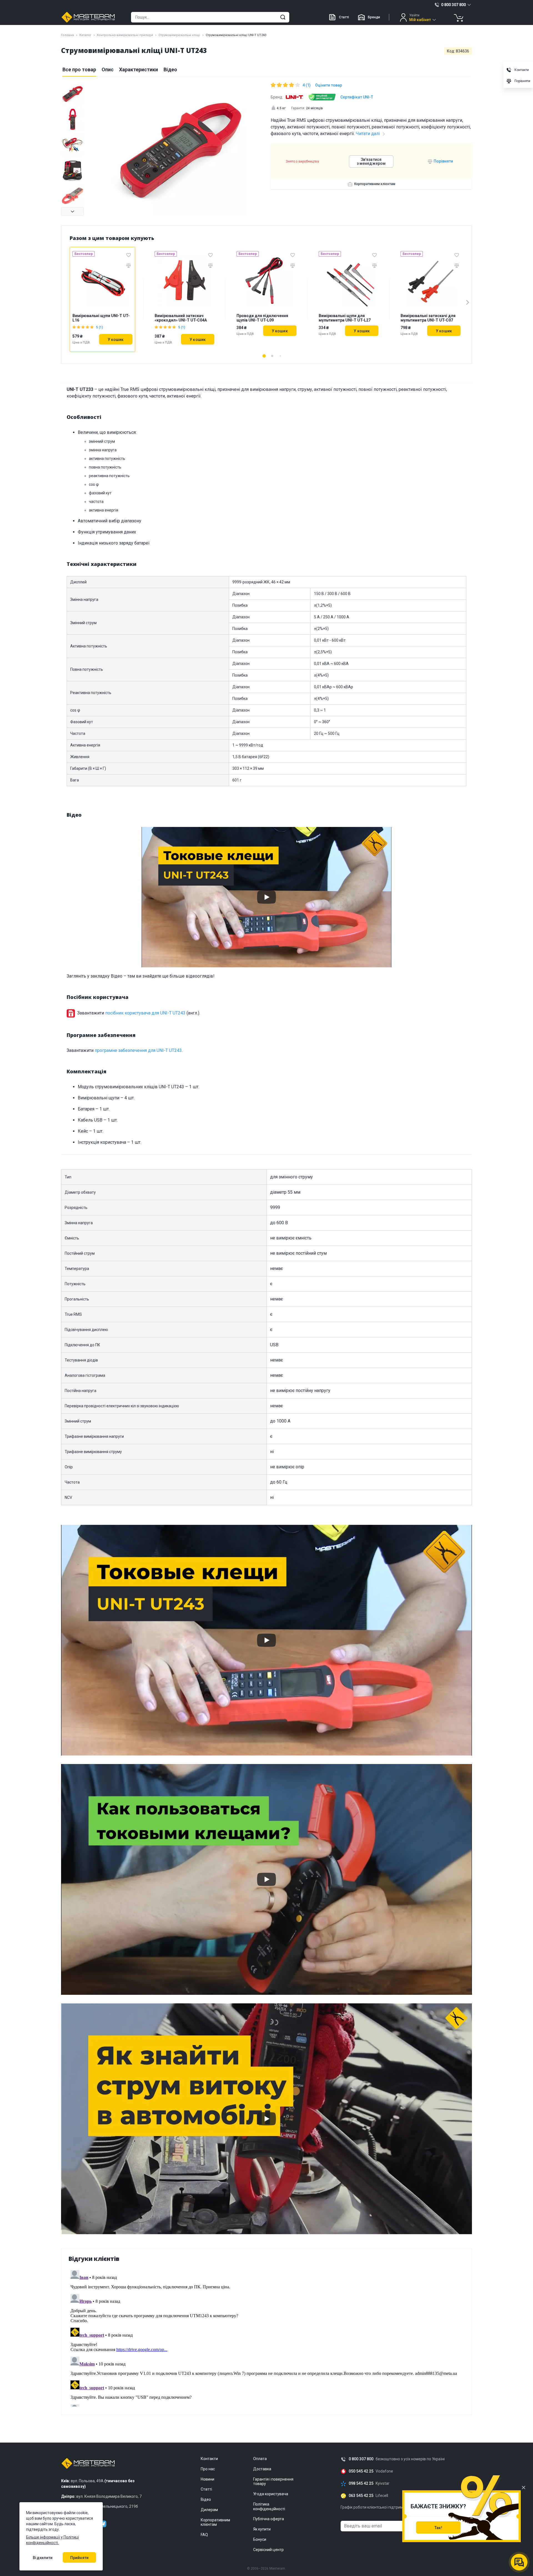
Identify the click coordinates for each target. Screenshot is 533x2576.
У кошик (116, 340)
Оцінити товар (329, 85)
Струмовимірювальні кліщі (179, 35)
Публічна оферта (269, 2519)
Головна (67, 35)
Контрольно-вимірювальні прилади (125, 35)
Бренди (374, 17)
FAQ (204, 2535)
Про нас (208, 2469)
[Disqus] (266, 2337)
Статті (344, 17)
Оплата (260, 2459)
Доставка (262, 2469)
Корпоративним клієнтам (375, 184)
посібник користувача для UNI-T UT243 (145, 1013)
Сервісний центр (268, 2550)
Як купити (262, 2529)
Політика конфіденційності (269, 2507)
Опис (108, 69)
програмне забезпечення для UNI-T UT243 (138, 1050)
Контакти (209, 2459)
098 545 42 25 (361, 2483)
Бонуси (260, 2539)
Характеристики (139, 69)
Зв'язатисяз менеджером (371, 161)
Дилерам (209, 2510)
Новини (208, 2479)
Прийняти (79, 2558)
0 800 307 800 (361, 2459)
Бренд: (277, 97)
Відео (170, 69)
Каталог (85, 35)
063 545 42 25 (361, 2496)
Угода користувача (271, 2494)
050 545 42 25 (361, 2471)
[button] (72, 211)
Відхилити (43, 2558)
